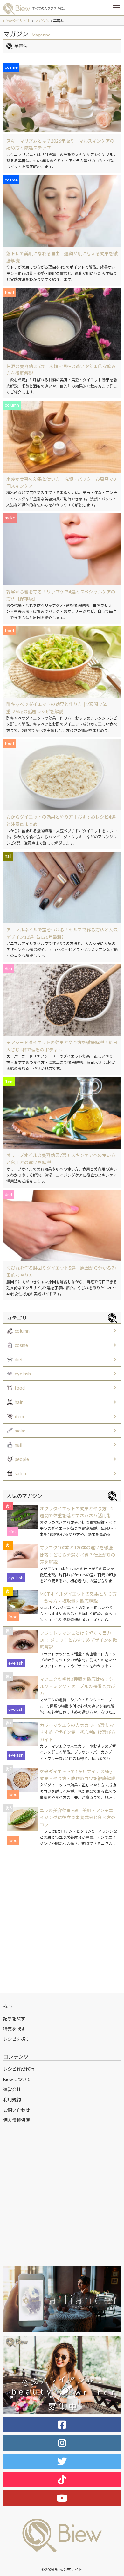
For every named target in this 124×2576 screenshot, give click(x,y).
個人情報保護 (17, 2120)
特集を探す (14, 2029)
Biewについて (17, 2079)
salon (20, 1473)
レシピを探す (17, 2039)
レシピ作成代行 (19, 2069)
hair (19, 1402)
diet (19, 1359)
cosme (21, 1345)
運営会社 (12, 2089)
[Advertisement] (62, 1921)
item (19, 1416)
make (20, 1431)
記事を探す (14, 2018)
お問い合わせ (17, 2110)
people (22, 1459)
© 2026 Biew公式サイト (62, 2570)
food (20, 1388)
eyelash (23, 1374)
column (22, 1331)
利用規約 (12, 2100)
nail (18, 1445)
